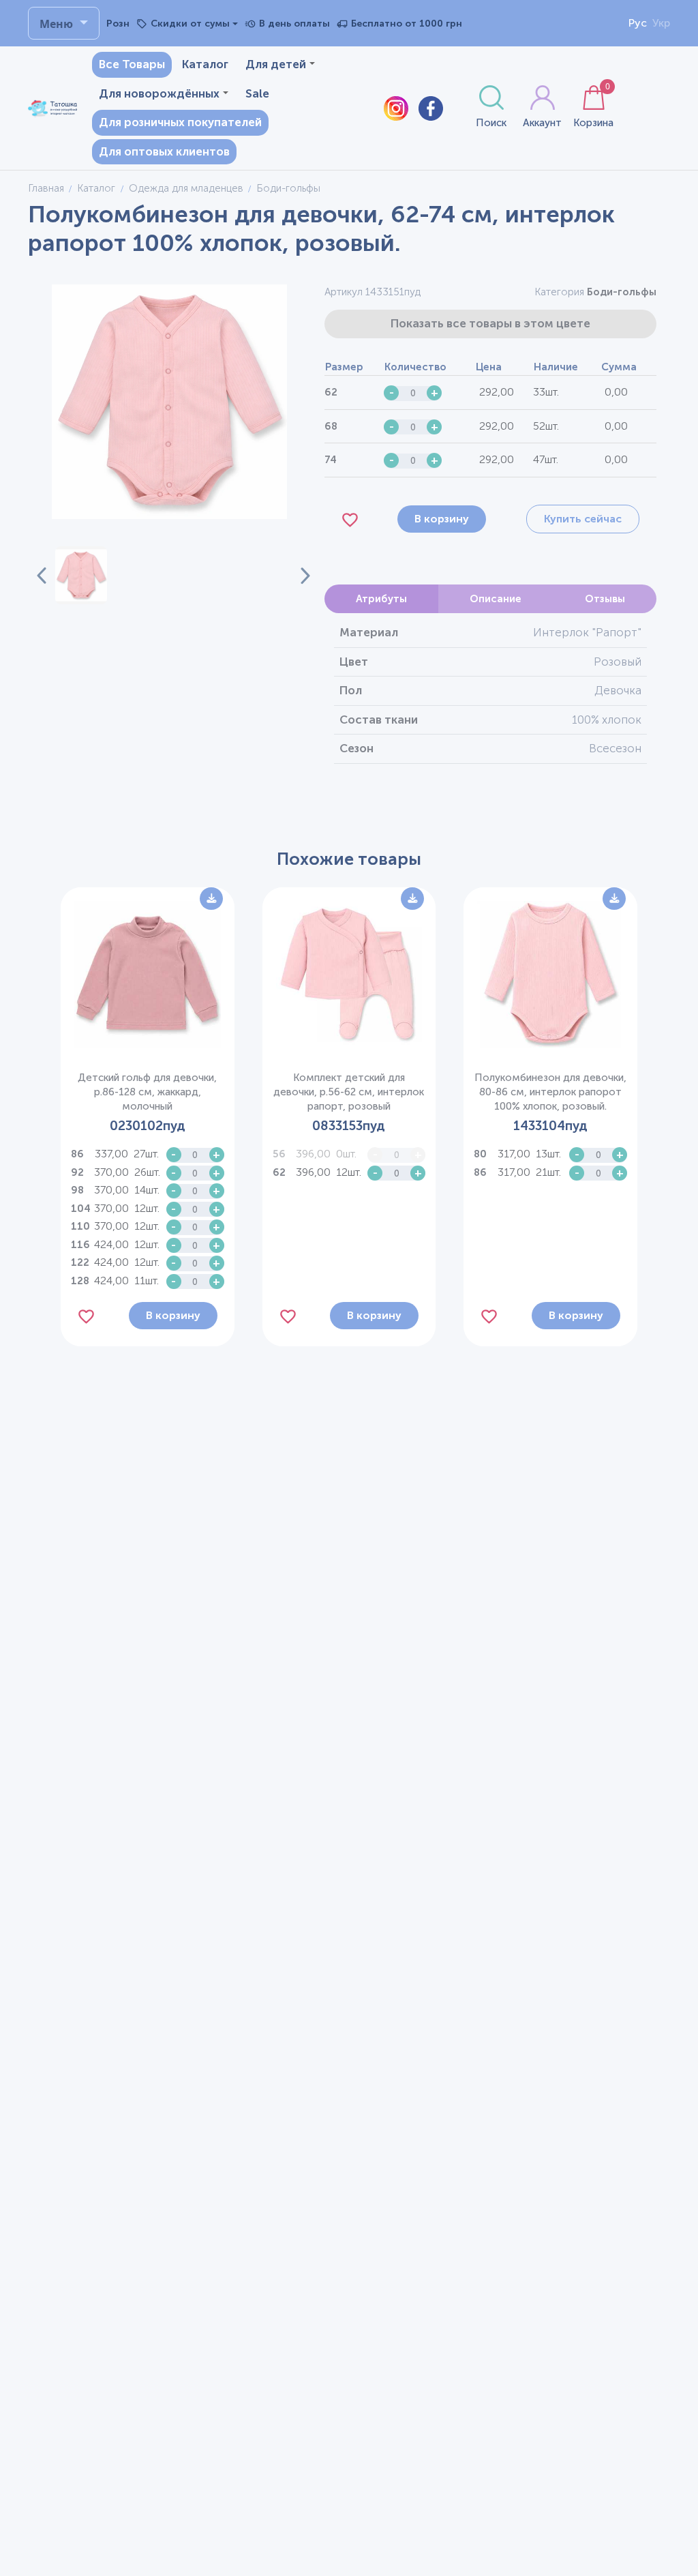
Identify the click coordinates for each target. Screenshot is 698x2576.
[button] (81, 575)
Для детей (276, 64)
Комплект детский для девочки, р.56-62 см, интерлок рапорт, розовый (349, 1092)
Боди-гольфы (622, 292)
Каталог (205, 64)
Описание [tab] (496, 599)
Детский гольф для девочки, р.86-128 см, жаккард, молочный (147, 1092)
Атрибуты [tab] (381, 599)
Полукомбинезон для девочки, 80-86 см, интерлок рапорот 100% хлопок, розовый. (550, 1092)
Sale (257, 93)
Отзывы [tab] (605, 599)
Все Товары (132, 64)
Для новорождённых (159, 93)
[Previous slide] (42, 576)
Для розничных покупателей (180, 122)
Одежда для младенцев (186, 188)
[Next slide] (297, 576)
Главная (46, 188)
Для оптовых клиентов (164, 151)
